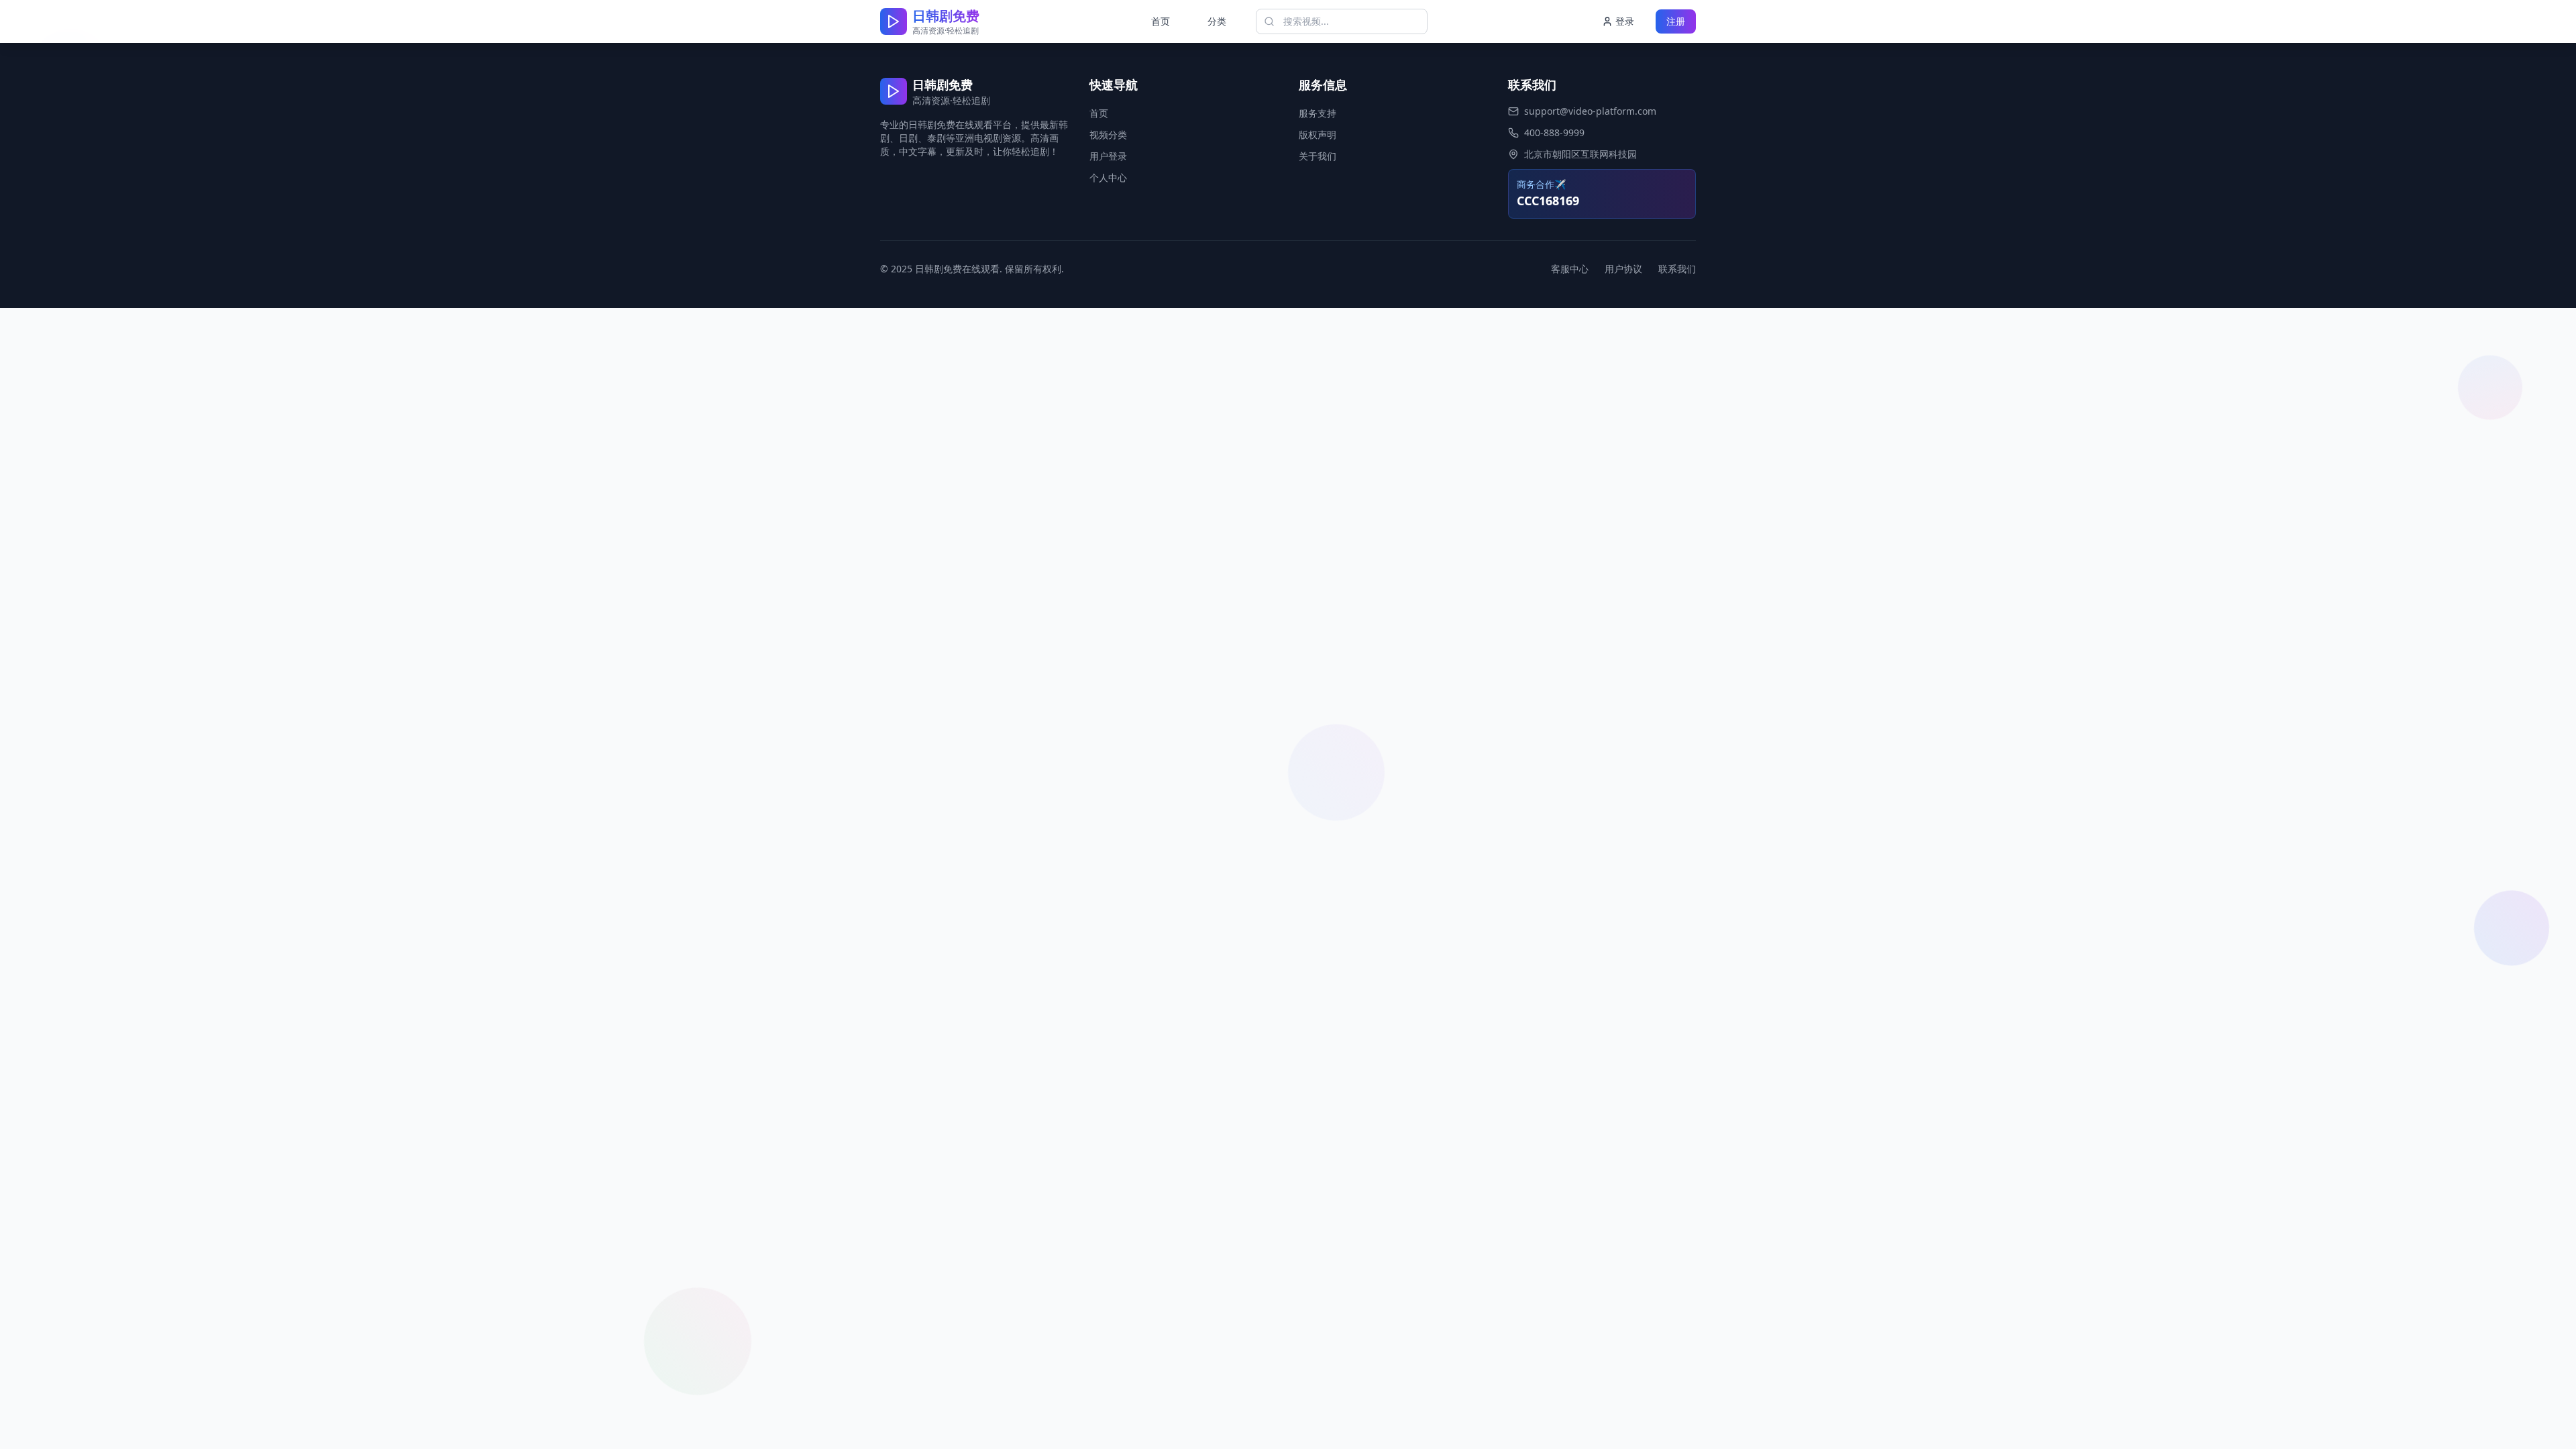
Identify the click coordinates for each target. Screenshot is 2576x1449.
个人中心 (1108, 177)
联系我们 (1677, 269)
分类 (1217, 21)
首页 (1161, 21)
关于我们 (1318, 156)
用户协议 (1623, 269)
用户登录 (1108, 156)
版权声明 (1318, 135)
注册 (1676, 21)
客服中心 (1570, 269)
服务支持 (1318, 113)
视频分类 (1108, 135)
